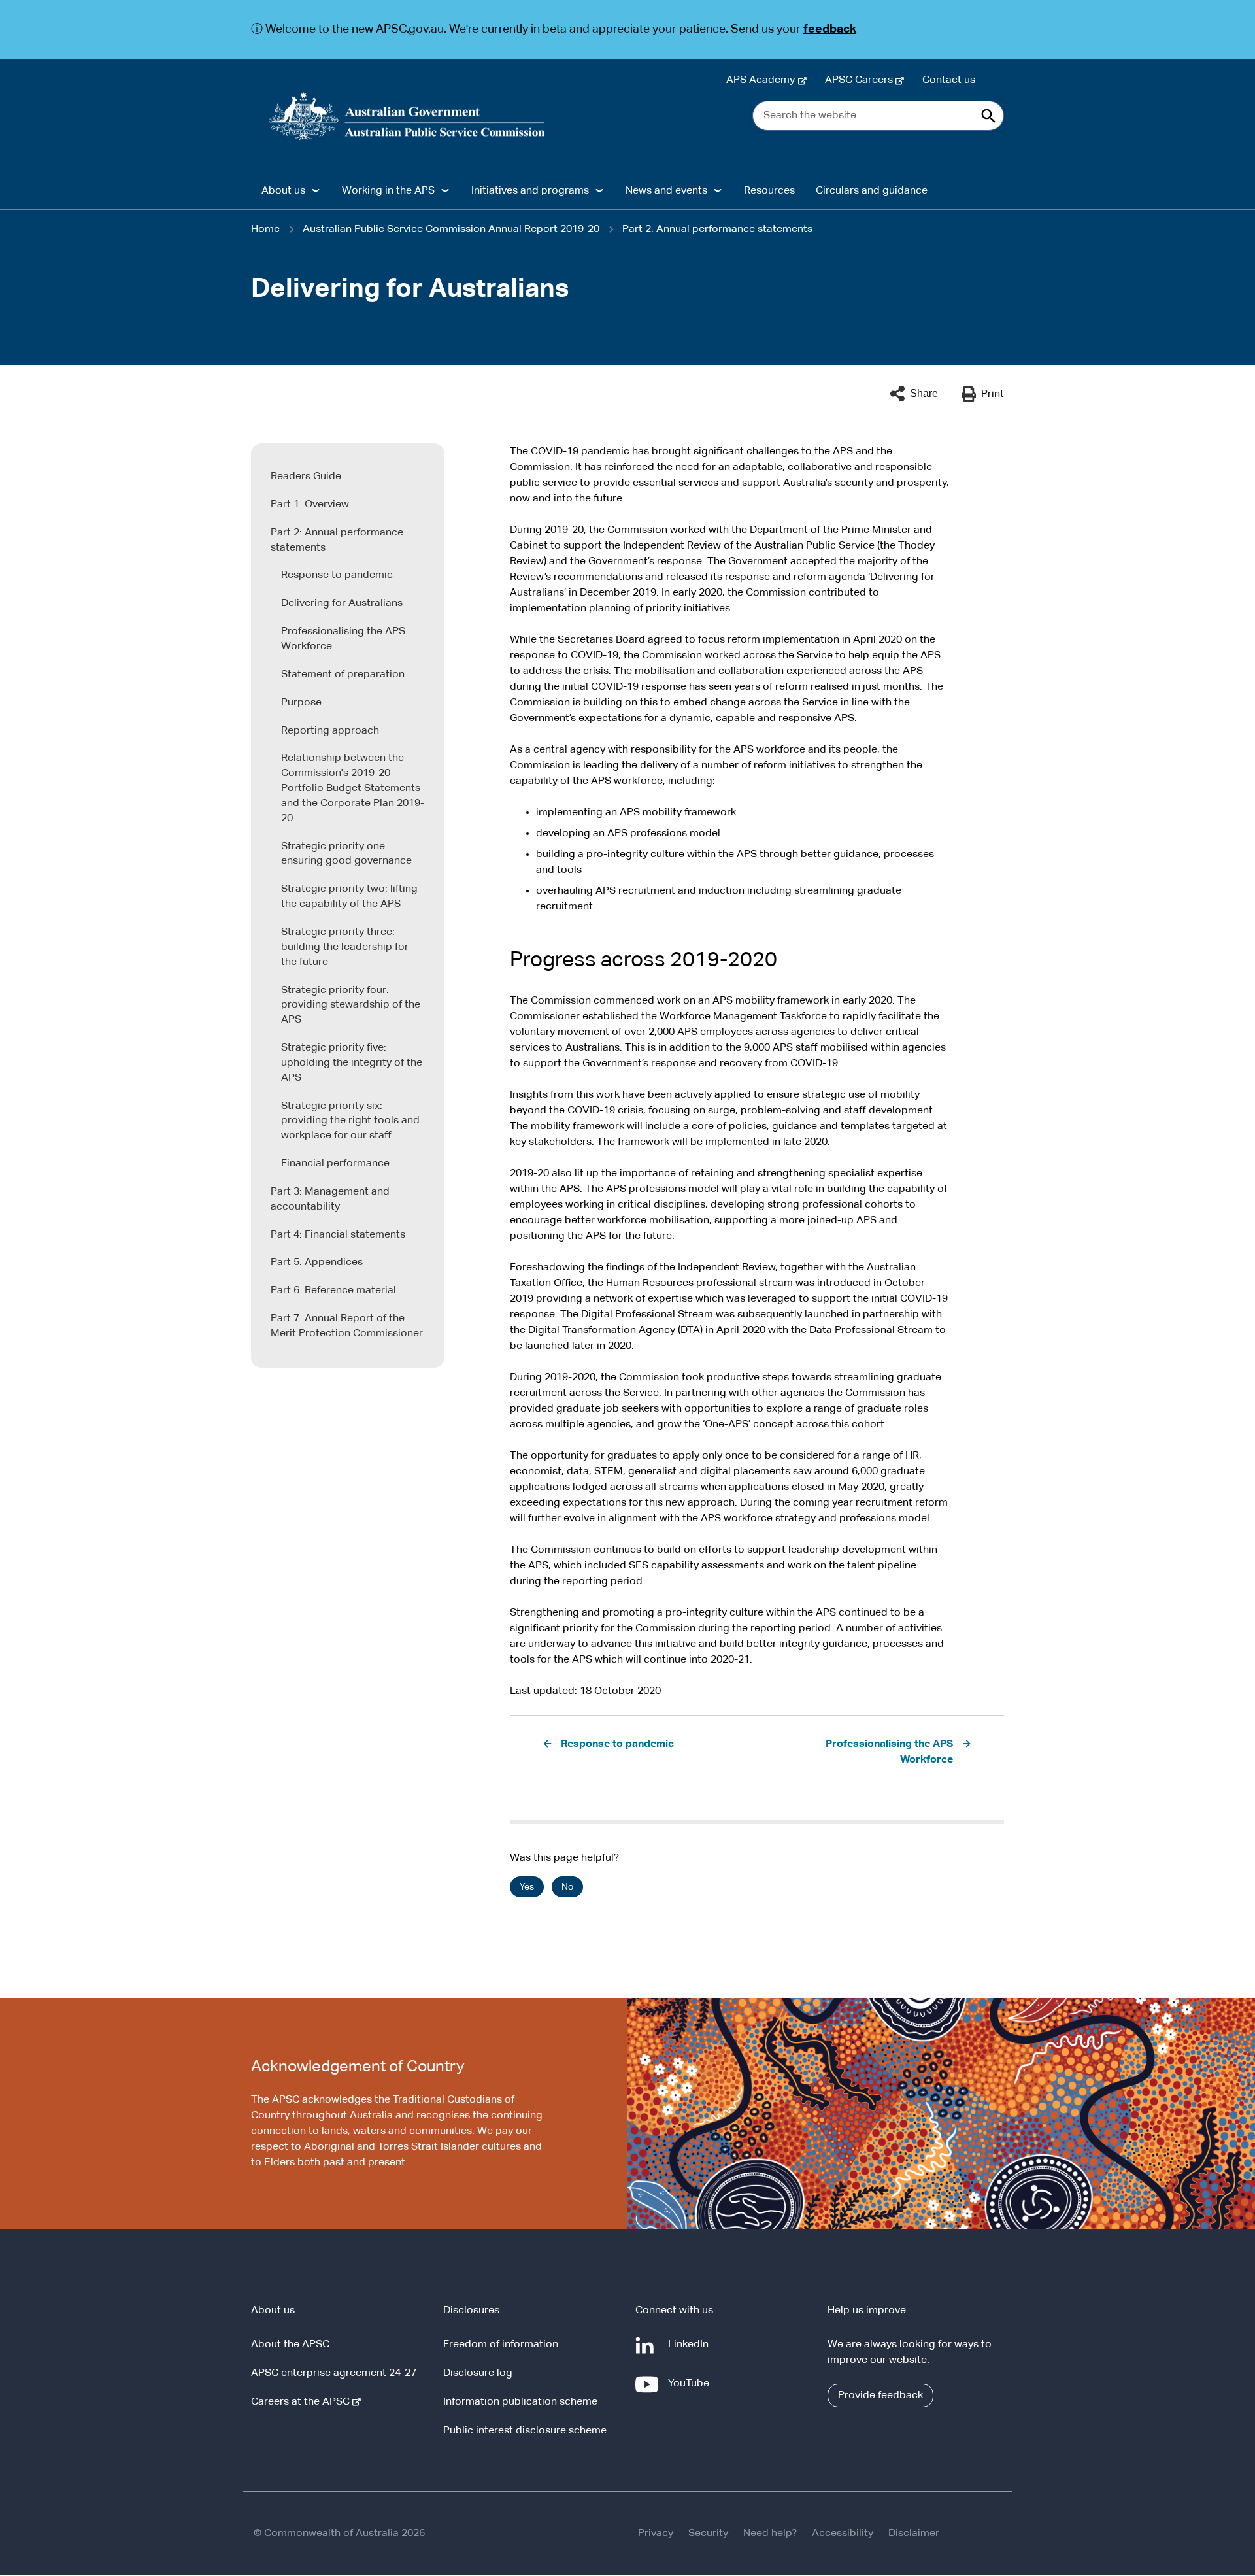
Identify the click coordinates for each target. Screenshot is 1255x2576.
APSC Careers (862, 80)
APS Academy (763, 80)
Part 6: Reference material (333, 1291)
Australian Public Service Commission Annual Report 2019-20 (451, 229)
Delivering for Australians (342, 603)
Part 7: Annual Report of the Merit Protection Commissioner (347, 1326)
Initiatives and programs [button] (530, 191)
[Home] (407, 116)
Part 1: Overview (310, 505)
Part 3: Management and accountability (330, 1199)
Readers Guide (306, 477)
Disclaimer (914, 2534)
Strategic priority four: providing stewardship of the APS (351, 1006)
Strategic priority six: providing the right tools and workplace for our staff (350, 1121)
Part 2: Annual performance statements (717, 229)
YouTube (691, 2390)
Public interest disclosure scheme (525, 2431)
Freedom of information (501, 2345)
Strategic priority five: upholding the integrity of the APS (352, 1063)
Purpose (301, 703)
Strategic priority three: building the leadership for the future (345, 947)
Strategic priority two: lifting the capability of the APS (349, 897)
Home (265, 229)
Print (993, 394)
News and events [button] (666, 191)
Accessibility (843, 2534)
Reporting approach (330, 731)
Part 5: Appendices (317, 1263)
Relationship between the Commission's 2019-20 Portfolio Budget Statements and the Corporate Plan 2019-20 (353, 788)
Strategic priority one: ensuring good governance (346, 854)
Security (708, 2534)
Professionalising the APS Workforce (343, 639)
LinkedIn (691, 2351)
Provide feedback (880, 2396)
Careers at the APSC (303, 2402)
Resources (769, 191)
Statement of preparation (343, 675)
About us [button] (283, 191)
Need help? (770, 2534)
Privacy (656, 2534)
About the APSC (290, 2345)
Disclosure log (478, 2373)
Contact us (949, 80)
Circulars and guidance (872, 191)
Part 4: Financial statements (338, 1235)
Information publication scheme (520, 2402)
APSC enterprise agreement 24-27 (334, 2373)
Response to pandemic (337, 575)
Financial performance (335, 1164)
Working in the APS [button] (388, 191)
